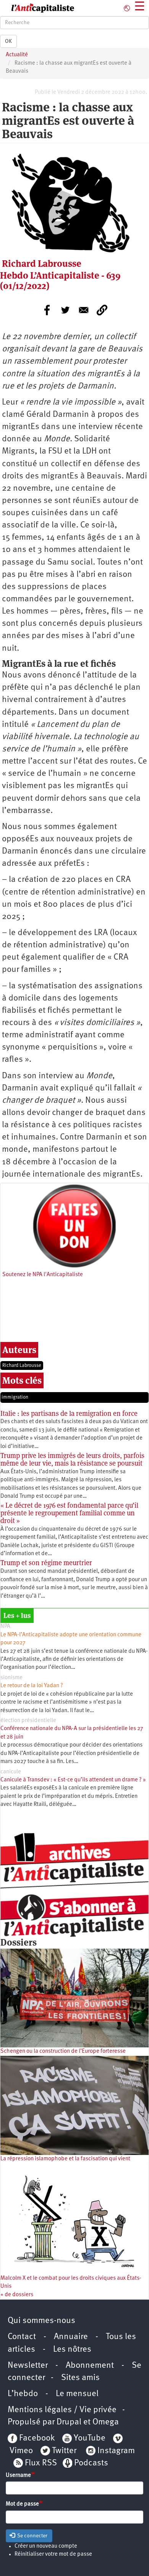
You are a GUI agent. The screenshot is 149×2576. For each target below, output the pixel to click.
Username (18, 2476)
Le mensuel (77, 2394)
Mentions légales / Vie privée (62, 2410)
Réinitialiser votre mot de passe (53, 2554)
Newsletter (28, 2366)
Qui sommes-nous (41, 2321)
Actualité (17, 55)
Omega (106, 2422)
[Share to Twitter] (65, 310)
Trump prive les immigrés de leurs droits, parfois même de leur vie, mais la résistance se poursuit (72, 1459)
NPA (5, 1627)
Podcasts (91, 2463)
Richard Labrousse (22, 1366)
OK (8, 41)
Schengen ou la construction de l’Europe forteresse (63, 2051)
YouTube (89, 2438)
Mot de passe (22, 2504)
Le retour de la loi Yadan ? (32, 1686)
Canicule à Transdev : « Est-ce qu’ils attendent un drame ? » (73, 1780)
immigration (15, 1397)
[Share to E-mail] (84, 310)
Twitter (64, 2451)
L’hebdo (23, 2394)
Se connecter (32, 2536)
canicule (11, 1772)
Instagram (116, 2451)
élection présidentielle (28, 1721)
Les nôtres (72, 2350)
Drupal (69, 2422)
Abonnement (90, 2366)
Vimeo (21, 2451)
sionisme (11, 1678)
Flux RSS (41, 2463)
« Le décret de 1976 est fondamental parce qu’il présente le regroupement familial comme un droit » (69, 1513)
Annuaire (71, 2337)
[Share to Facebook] (47, 310)
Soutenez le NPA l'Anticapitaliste (43, 1275)
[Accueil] (37, 8)
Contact (22, 2337)
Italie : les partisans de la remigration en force (69, 1413)
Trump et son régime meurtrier (46, 1563)
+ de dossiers (17, 2295)
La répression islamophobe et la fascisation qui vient (65, 2159)
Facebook (36, 2438)
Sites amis (80, 2378)
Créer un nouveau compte (46, 2546)
